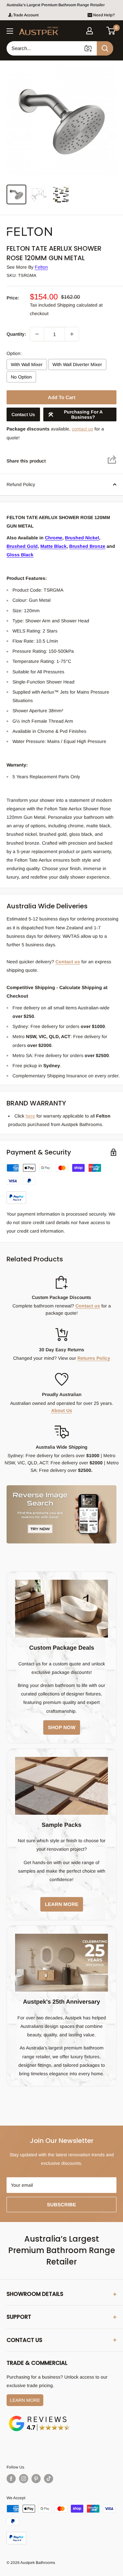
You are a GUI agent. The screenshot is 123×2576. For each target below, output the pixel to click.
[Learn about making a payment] (61, 1184)
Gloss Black (20, 555)
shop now (62, 1727)
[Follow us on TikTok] (49, 2479)
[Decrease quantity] (37, 334)
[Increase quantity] (72, 334)
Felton (41, 267)
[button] (111, 31)
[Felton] (39, 226)
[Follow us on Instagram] (24, 2479)
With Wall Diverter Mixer (77, 364)
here (30, 1116)
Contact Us (23, 414)
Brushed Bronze (87, 546)
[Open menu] (10, 31)
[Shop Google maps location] (39, 2417)
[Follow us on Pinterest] (36, 2479)
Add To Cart (62, 397)
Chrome (54, 538)
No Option (21, 377)
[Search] (105, 48)
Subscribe (61, 2205)
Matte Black (53, 546)
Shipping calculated (77, 305)
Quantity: (16, 334)
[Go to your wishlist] (100, 30)
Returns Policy (94, 1358)
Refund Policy (21, 484)
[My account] (90, 31)
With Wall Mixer (27, 364)
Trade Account (26, 15)
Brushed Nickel (82, 538)
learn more (62, 1904)
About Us (62, 1410)
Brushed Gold (22, 546)
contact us (82, 429)
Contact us (68, 962)
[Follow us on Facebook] (11, 2479)
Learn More (25, 2400)
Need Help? (104, 15)
